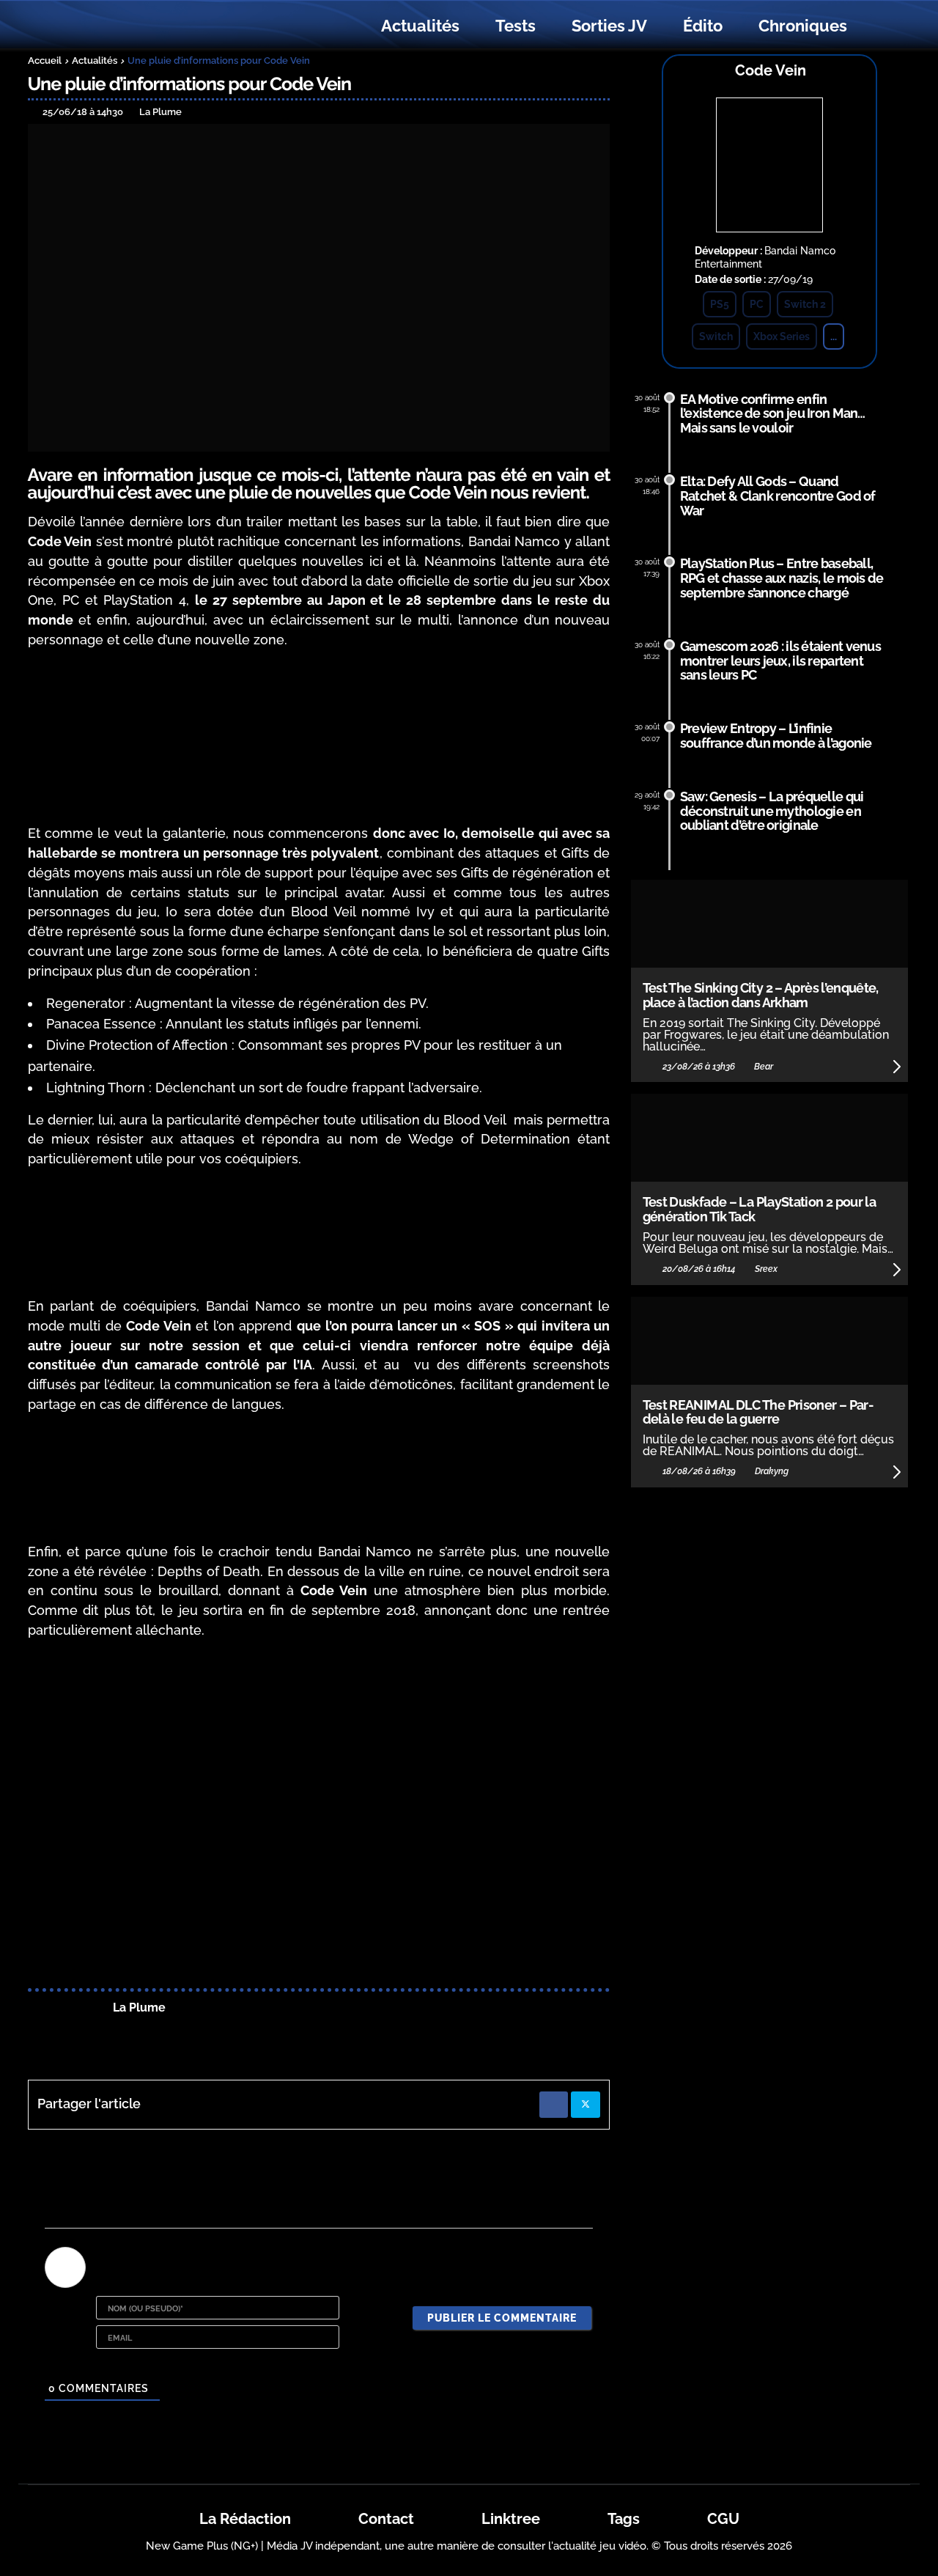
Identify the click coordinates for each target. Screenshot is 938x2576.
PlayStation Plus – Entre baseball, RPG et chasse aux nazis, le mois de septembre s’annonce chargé (782, 578)
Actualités (420, 26)
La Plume (139, 2008)
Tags (624, 2519)
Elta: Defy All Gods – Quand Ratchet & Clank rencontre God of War (778, 496)
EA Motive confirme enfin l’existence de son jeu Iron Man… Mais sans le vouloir (773, 414)
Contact (386, 2519)
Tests (516, 26)
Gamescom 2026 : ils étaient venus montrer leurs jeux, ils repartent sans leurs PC (780, 661)
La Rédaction (245, 2519)
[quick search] (881, 26)
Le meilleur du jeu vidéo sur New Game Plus (108, 26)
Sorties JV (609, 26)
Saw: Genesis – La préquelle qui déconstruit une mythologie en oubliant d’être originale (772, 811)
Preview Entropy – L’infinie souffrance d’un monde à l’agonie (776, 736)
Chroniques (803, 26)
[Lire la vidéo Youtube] (319, 1816)
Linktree (511, 2519)
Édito (703, 26)
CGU (723, 2519)
